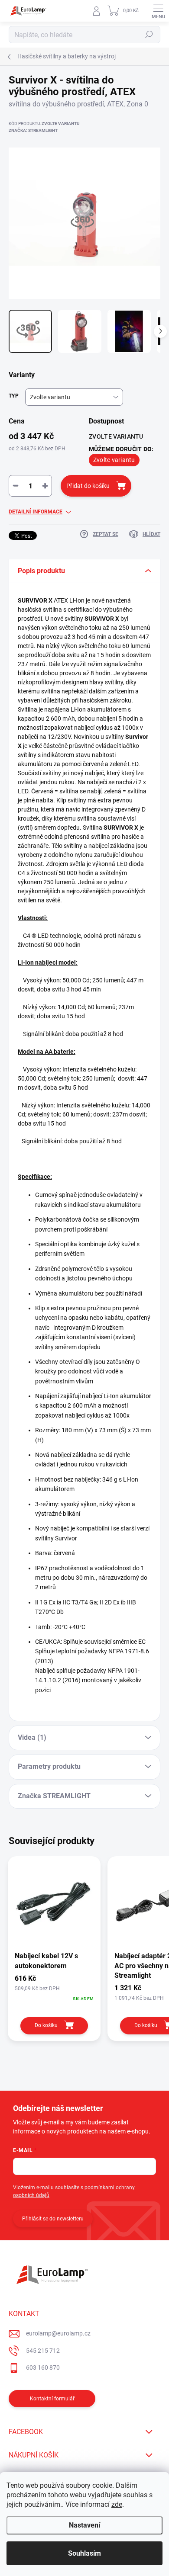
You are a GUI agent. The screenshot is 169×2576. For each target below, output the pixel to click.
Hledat (149, 35)
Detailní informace (36, 512)
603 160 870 (43, 2367)
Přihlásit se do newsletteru (53, 2219)
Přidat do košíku (88, 486)
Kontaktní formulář (52, 2399)
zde (117, 2504)
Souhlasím (84, 2553)
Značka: (33, 130)
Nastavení (84, 2525)
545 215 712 (43, 2351)
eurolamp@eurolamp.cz (58, 2333)
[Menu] (158, 11)
